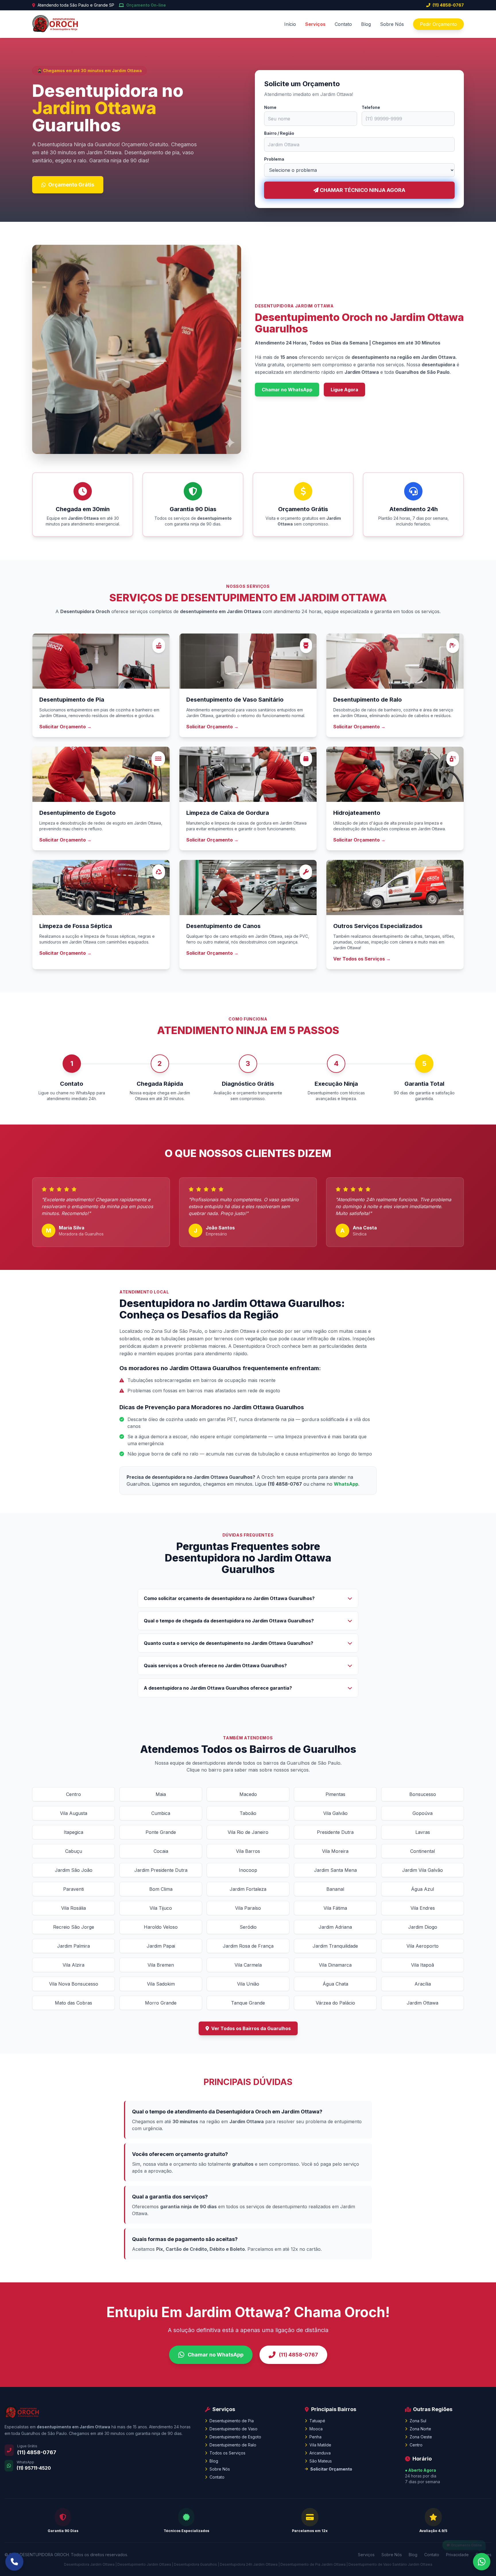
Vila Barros (248, 1851)
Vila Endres (423, 1908)
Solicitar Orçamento (331, 2469)
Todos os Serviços (227, 2453)
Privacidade (457, 2555)
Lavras (423, 1832)
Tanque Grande (248, 2003)
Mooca (316, 2429)
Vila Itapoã (423, 1965)
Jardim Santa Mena (335, 1870)
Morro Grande (161, 2003)
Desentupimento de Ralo (233, 2445)
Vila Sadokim (161, 1984)
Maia (161, 1794)
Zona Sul (418, 2421)
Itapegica (73, 1832)
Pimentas (335, 1794)
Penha (315, 2437)
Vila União (248, 1984)
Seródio (248, 1927)
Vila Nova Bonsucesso (74, 1984)
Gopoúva (423, 1813)
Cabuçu (74, 1851)
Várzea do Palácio (335, 2003)
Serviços (315, 24)
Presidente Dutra (335, 1832)
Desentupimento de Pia (232, 2421)
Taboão (248, 1813)
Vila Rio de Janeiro (248, 1832)
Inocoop (248, 1870)
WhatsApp (346, 1484)
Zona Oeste (421, 2437)
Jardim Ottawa (423, 2003)
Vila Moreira (335, 1851)
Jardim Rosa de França (248, 1946)
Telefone (371, 107)
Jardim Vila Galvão (423, 1870)
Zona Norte (420, 2429)
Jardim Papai (161, 1946)
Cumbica (161, 1813)
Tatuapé (317, 2421)
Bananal (335, 1889)
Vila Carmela (248, 1965)
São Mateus (321, 2461)
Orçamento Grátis (71, 185)
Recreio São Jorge (74, 1927)
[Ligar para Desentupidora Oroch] (14, 2562)
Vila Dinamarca (335, 1965)
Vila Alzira (73, 1965)
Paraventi (73, 1889)
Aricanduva (320, 2453)
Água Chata (335, 1984)
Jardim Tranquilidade (335, 1946)
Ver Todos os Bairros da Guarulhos (251, 2028)
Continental (423, 1851)
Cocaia (161, 1851)
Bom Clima (161, 1889)
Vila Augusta (74, 1813)
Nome (270, 107)
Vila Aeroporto (423, 1946)
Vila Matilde (320, 2445)
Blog (366, 24)
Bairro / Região (279, 133)
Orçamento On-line (146, 5)
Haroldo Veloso (161, 1927)
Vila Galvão (335, 1813)
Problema (274, 159)
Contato (343, 24)
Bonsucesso (423, 1794)
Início (290, 24)
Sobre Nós (392, 24)
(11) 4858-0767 (448, 5)
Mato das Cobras (73, 2003)
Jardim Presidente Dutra (161, 1870)
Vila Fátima (335, 1908)
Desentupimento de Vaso (234, 2429)
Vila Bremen (161, 1965)
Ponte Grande (161, 1832)
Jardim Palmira (73, 1946)
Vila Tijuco (161, 1908)
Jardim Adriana (335, 1927)
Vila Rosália (73, 1908)
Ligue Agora (344, 390)
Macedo (248, 1794)
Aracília (423, 1984)
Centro (73, 1794)
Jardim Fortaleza (248, 1889)
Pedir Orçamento (438, 24)
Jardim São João (74, 1870)
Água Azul (423, 1889)
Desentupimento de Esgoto (235, 2437)
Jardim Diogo (423, 1927)
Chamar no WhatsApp (287, 390)
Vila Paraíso (248, 1908)
